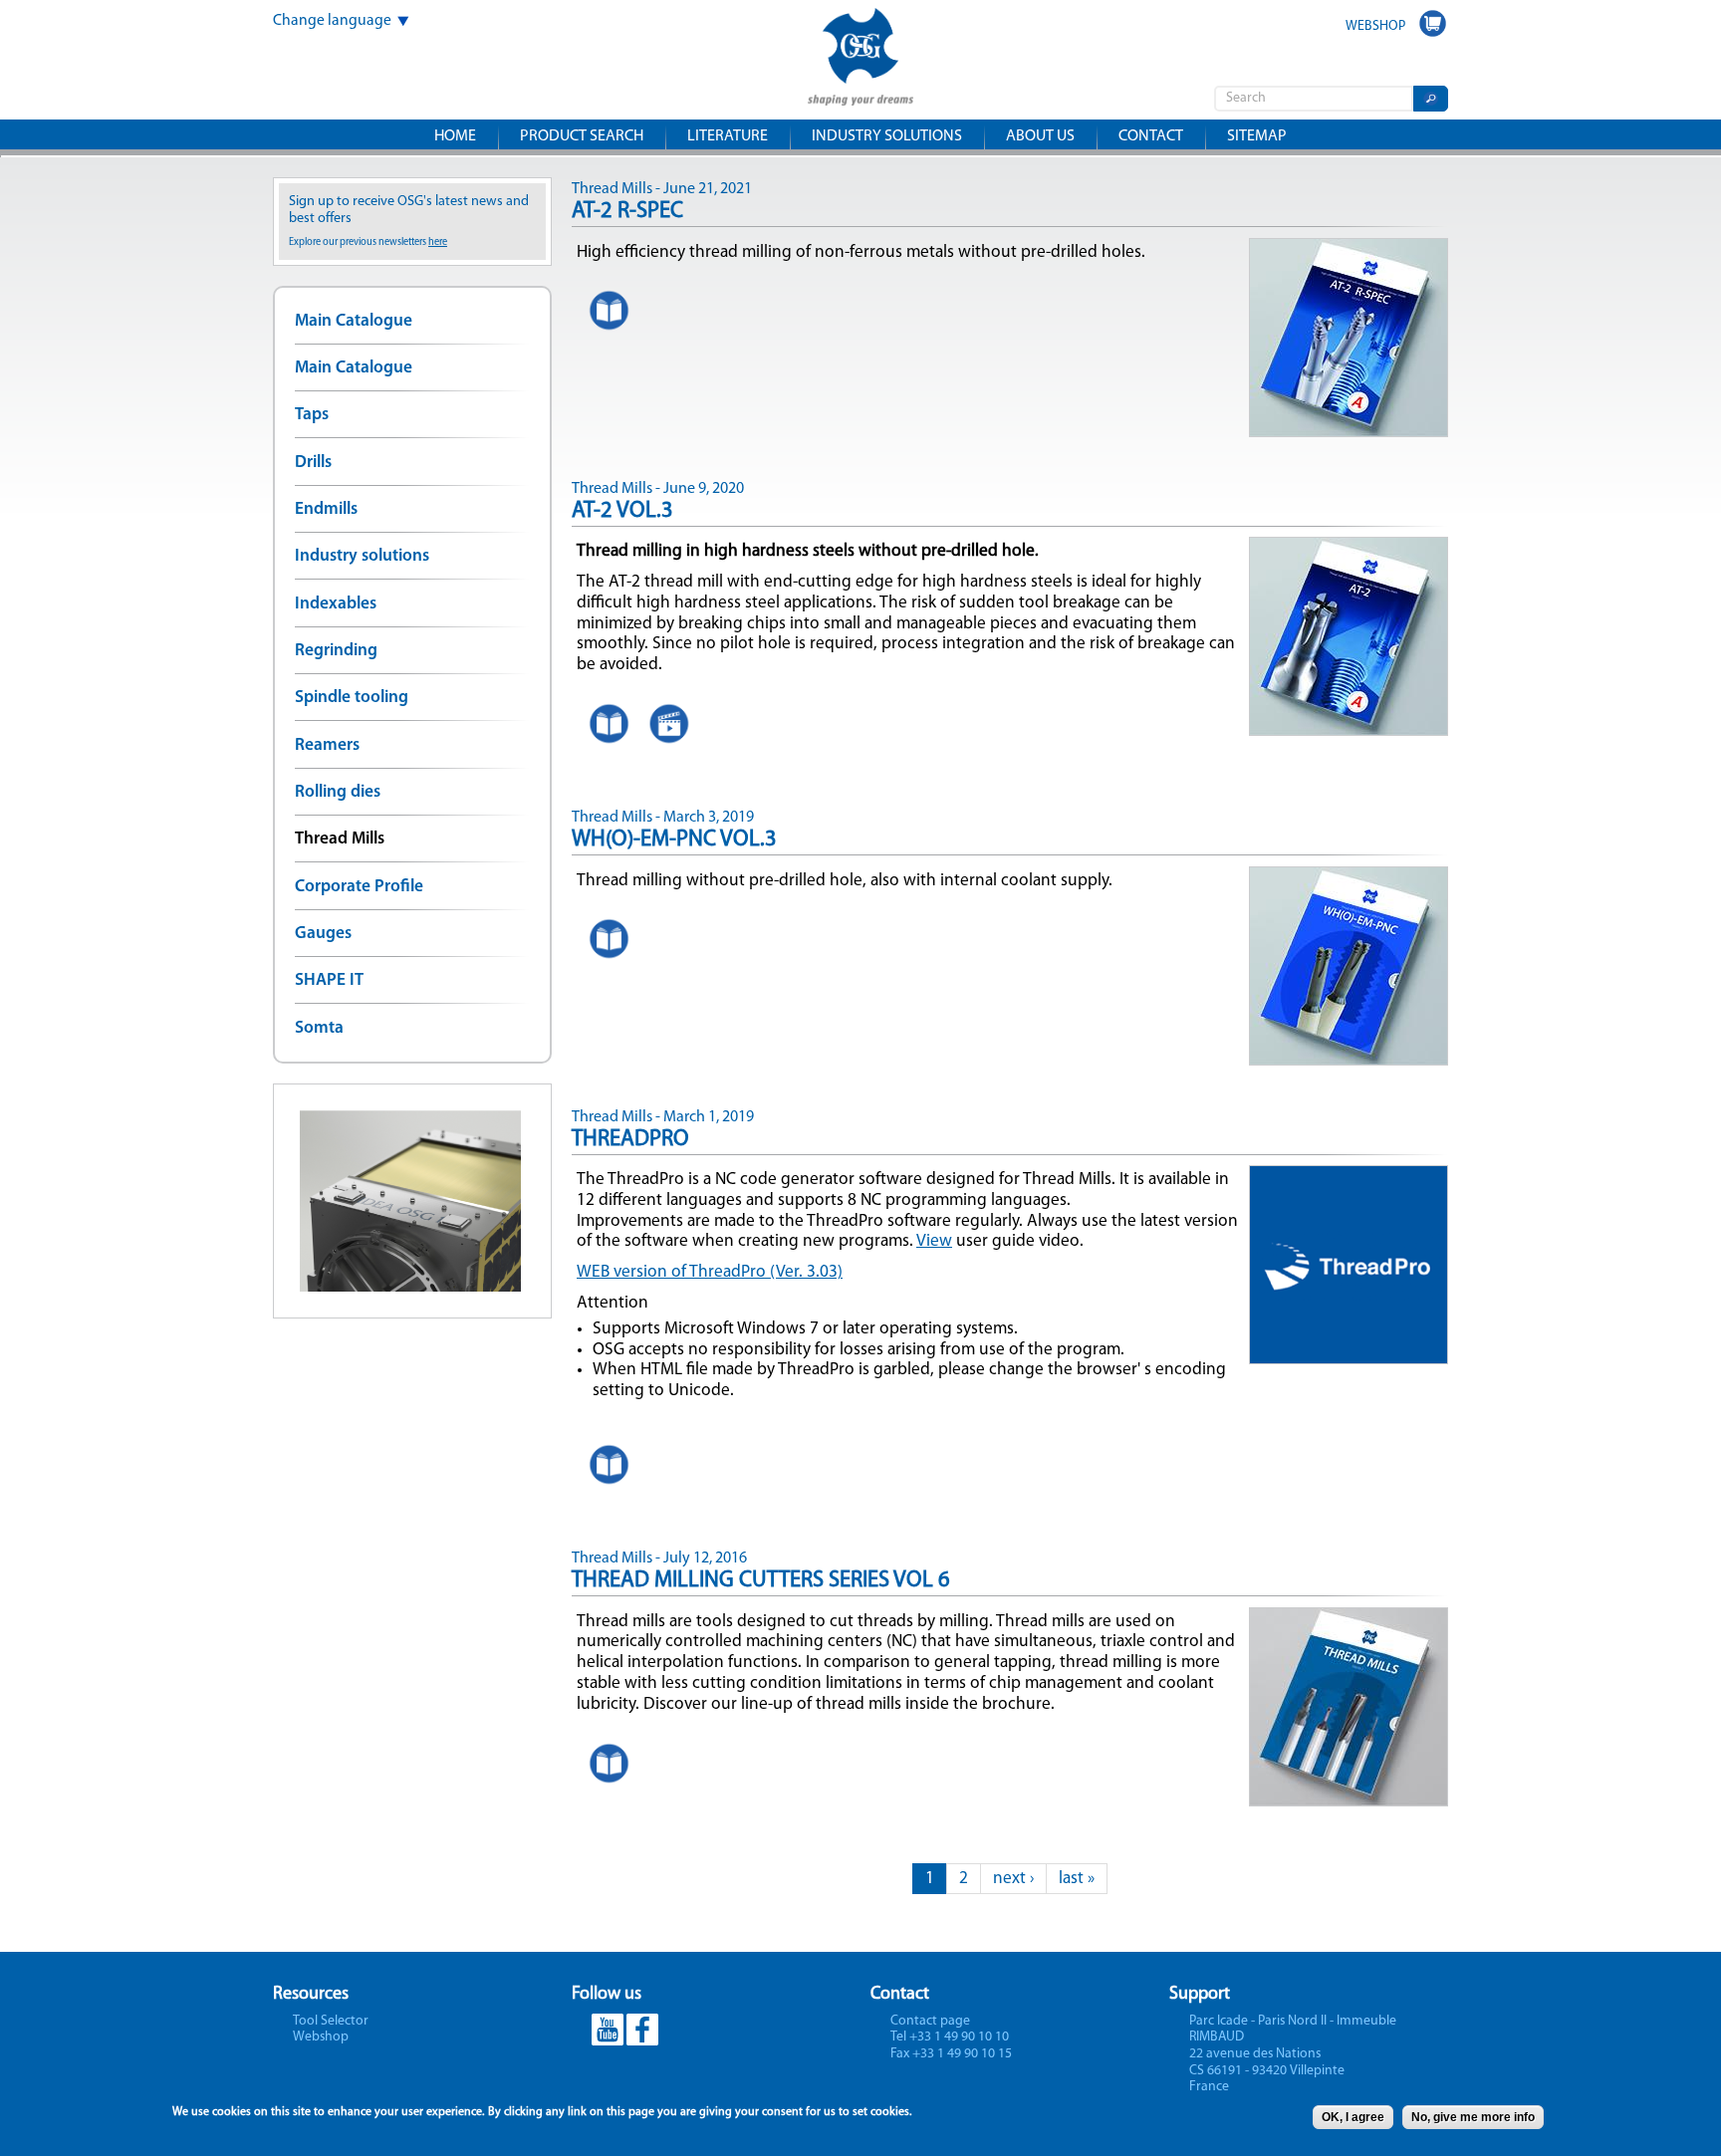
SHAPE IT (329, 980)
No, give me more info (1473, 2117)
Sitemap (1257, 136)
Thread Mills (340, 839)
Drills (313, 463)
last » (1077, 1879)
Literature (728, 136)
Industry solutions (887, 136)
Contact (1151, 136)
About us (1040, 136)
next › (1013, 1879)
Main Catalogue (354, 321)
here (438, 242)
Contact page (930, 2021)
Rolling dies (338, 792)
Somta (319, 1028)
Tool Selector (331, 2021)
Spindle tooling (352, 698)
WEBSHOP (1375, 26)
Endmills (326, 509)
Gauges (323, 934)
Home (455, 136)
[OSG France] (860, 92)
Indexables (336, 604)
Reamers (327, 745)
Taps (312, 415)
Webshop (321, 2037)
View (934, 1241)
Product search (582, 136)
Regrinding (336, 651)
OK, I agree (1353, 2117)
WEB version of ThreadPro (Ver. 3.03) (710, 1272)
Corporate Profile (359, 887)
